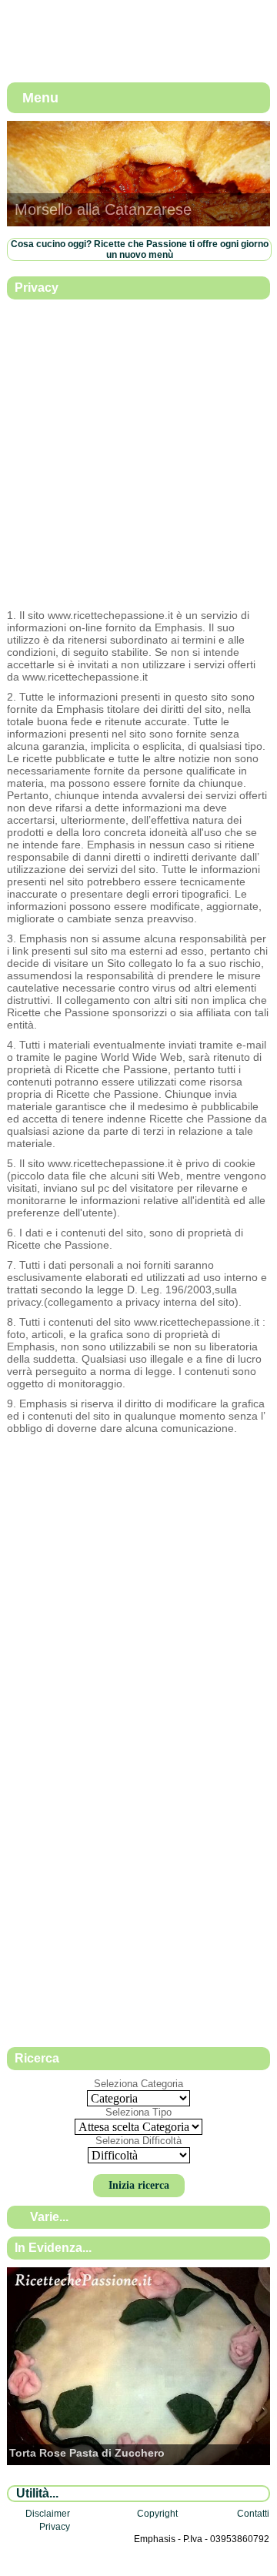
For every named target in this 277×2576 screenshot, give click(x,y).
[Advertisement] (138, 455)
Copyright (157, 2514)
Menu (40, 98)
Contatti (253, 2514)
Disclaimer (48, 2514)
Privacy (55, 2527)
